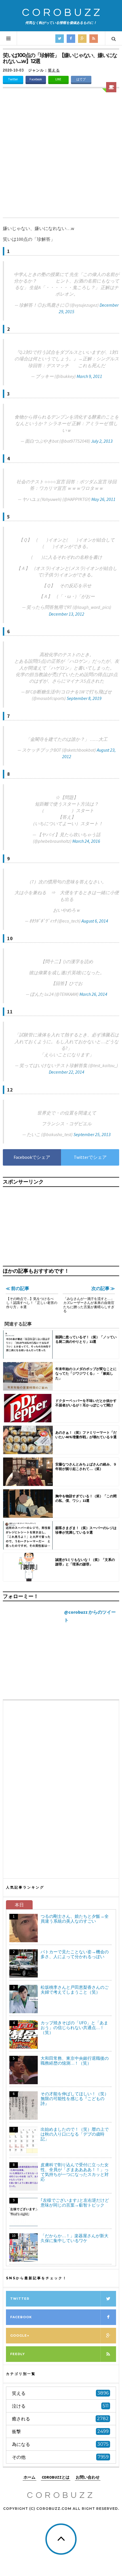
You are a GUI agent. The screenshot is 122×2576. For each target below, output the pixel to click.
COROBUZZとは (56, 2477)
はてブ (81, 79)
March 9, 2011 (89, 376)
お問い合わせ (88, 2477)
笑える (54, 70)
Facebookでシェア (32, 1157)
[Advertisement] (61, 154)
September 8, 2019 (84, 698)
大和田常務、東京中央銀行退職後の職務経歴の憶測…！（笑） (75, 2061)
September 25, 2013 (92, 1134)
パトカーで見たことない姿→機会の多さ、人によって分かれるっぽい (75, 1954)
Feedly (18, 2354)
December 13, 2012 (67, 614)
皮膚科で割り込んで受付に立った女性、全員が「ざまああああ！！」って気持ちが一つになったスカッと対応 (75, 2172)
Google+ (20, 2335)
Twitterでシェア (90, 1157)
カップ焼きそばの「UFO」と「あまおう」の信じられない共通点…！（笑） (74, 2028)
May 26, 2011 (103, 499)
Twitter (13, 79)
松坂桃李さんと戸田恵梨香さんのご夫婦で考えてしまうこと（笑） (75, 1990)
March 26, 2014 (93, 994)
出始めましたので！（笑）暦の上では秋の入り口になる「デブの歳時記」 (75, 2134)
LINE (58, 79)
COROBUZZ (62, 13)
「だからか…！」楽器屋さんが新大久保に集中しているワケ (74, 2238)
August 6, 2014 (95, 921)
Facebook (36, 79)
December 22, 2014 (67, 1072)
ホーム (30, 2477)
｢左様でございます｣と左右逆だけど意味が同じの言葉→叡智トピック (75, 2203)
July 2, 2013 (102, 441)
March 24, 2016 (86, 841)
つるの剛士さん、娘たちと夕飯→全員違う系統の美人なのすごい (75, 1919)
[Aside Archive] (111, 87)
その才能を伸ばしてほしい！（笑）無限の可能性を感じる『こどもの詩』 (75, 2099)
